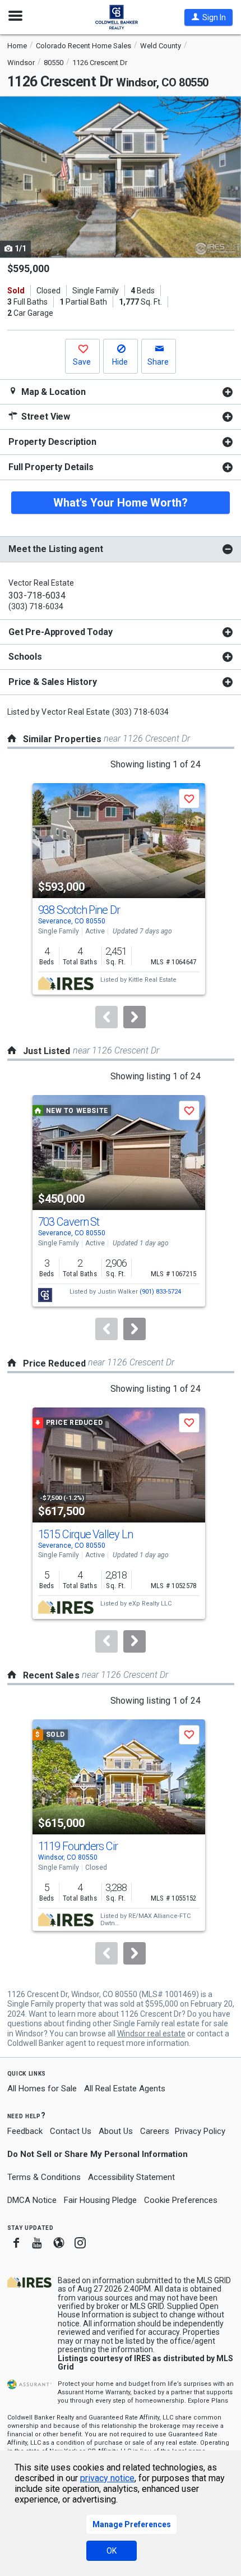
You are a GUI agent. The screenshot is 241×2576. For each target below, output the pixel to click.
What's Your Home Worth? (121, 503)
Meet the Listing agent (55, 549)
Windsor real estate (151, 2034)
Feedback (25, 2131)
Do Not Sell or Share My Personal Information (98, 2154)
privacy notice (107, 2478)
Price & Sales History (53, 682)
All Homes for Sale (42, 2089)
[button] (208, 17)
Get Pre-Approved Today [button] (60, 632)
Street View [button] (45, 417)
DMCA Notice (32, 2200)
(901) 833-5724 (160, 1292)
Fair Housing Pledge (100, 2200)
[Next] (135, 1017)
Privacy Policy (200, 2131)
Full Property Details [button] (51, 467)
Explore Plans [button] (208, 2401)
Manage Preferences (132, 2524)
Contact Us (71, 2131)
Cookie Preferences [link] (181, 2200)
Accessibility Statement (131, 2177)
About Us (116, 2131)
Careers (155, 2131)
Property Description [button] (52, 442)
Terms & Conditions (44, 2177)
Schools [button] (25, 657)
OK (112, 2551)
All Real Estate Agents (125, 2089)
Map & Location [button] (52, 392)
